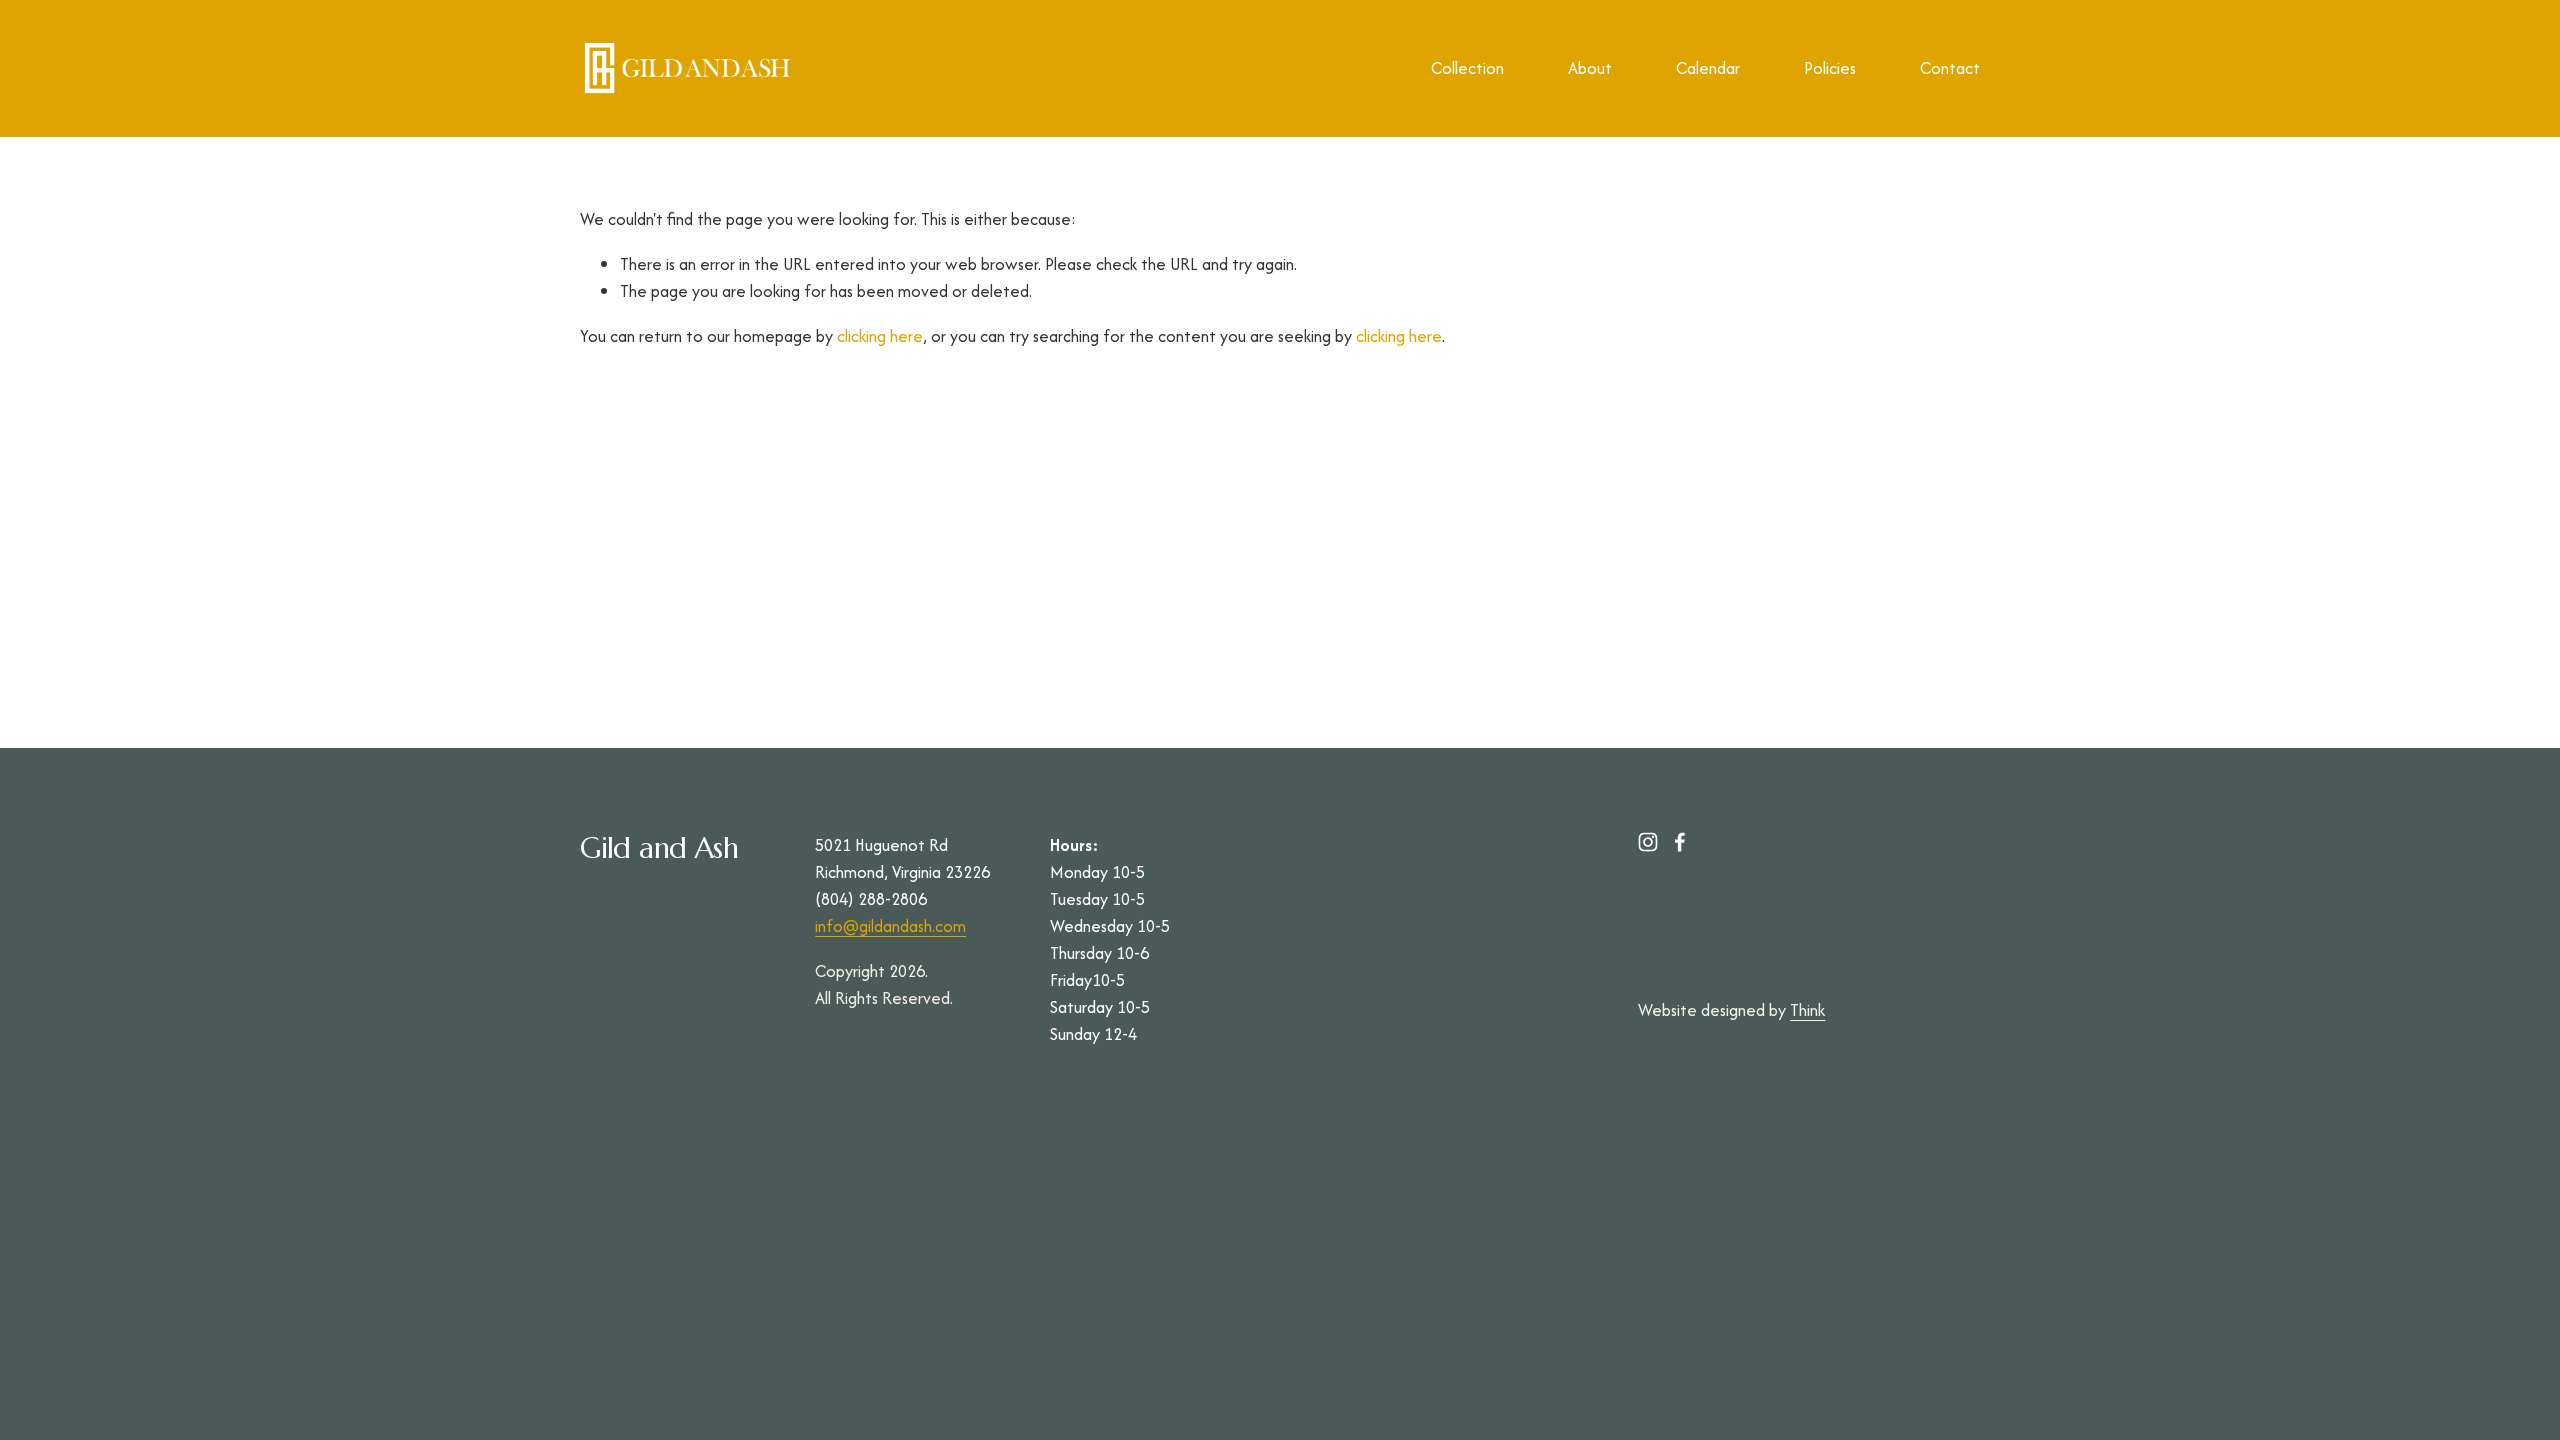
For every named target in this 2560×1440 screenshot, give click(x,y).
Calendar (1708, 68)
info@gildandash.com (890, 926)
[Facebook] (1680, 842)
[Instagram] (1648, 842)
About (1590, 68)
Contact (1950, 68)
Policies (1830, 68)
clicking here (880, 336)
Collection (1467, 68)
